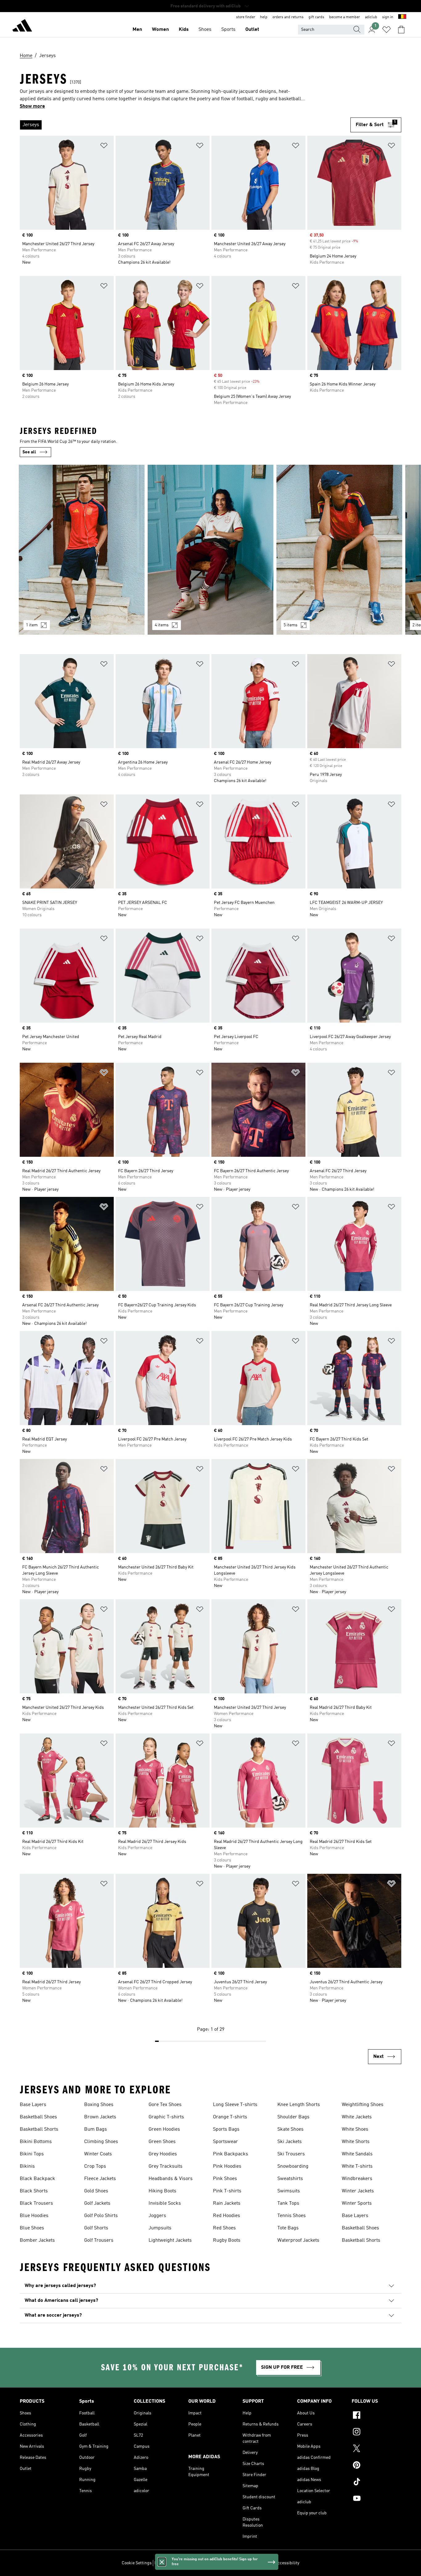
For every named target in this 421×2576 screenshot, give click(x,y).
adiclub (371, 17)
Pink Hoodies (227, 2166)
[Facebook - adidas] (376, 2416)
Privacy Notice (214, 2563)
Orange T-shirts (230, 2117)
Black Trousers (36, 2203)
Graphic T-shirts (166, 2117)
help (264, 17)
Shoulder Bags (293, 2117)
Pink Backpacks (231, 2154)
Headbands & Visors (171, 2179)
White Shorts (356, 2142)
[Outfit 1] (82, 550)
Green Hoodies (164, 2129)
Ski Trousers (291, 2154)
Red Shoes (224, 2228)
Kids (184, 30)
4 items (162, 625)
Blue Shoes (32, 2228)
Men (137, 30)
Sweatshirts (290, 2179)
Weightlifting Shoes (363, 2105)
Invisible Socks (165, 2203)
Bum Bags (96, 2129)
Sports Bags (226, 2129)
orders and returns (288, 17)
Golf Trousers (99, 2240)
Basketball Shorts (39, 2129)
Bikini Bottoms (36, 2142)
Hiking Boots (162, 2191)
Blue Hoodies (34, 2216)
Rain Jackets (227, 2203)
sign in (388, 17)
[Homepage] (22, 27)
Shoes (205, 30)
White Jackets (357, 2117)
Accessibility (287, 2563)
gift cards (316, 17)
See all (29, 452)
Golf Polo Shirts (101, 2216)
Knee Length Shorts (299, 2105)
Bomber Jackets (37, 2240)
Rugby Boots (227, 2240)
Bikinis (27, 2166)
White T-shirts (357, 2166)
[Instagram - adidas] (376, 2433)
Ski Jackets (290, 2142)
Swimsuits (289, 2191)
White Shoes (355, 2129)
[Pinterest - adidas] (376, 2466)
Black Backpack (37, 2179)
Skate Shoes (290, 2129)
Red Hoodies (227, 2216)
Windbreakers (357, 2179)
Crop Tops (95, 2166)
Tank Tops (288, 2203)
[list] (185, 125)
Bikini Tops (32, 2154)
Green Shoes (162, 2142)
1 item (32, 625)
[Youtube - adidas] (376, 2499)
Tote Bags (288, 2228)
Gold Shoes (96, 2191)
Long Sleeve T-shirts (235, 2105)
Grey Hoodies (163, 2154)
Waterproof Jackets (298, 2240)
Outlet (252, 30)
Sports (228, 30)
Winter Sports (357, 2203)
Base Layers (33, 2105)
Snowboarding (293, 2166)
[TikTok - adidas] (376, 2483)
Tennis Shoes (292, 2216)
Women (160, 30)
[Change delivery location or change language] (402, 17)
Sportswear (225, 2142)
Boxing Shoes (99, 2105)
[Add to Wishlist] (104, 147)
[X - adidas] (376, 2449)
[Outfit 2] (211, 550)
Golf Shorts (96, 2228)
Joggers (157, 2216)
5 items (290, 625)
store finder (246, 17)
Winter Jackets (358, 2191)
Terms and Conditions (251, 2563)
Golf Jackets (97, 2203)
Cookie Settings (137, 2563)
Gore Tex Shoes (165, 2105)
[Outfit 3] (339, 550)
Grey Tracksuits (166, 2166)
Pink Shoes (225, 2179)
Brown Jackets (100, 2117)
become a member (345, 17)
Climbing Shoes (101, 2142)
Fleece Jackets (100, 2179)
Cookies (190, 2563)
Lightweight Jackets (170, 2240)
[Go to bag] (401, 30)
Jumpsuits (160, 2228)
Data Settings (167, 2563)
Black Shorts (34, 2191)
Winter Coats (98, 2154)
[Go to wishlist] (386, 30)
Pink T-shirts (227, 2191)
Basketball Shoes (38, 2117)
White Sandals (357, 2154)
